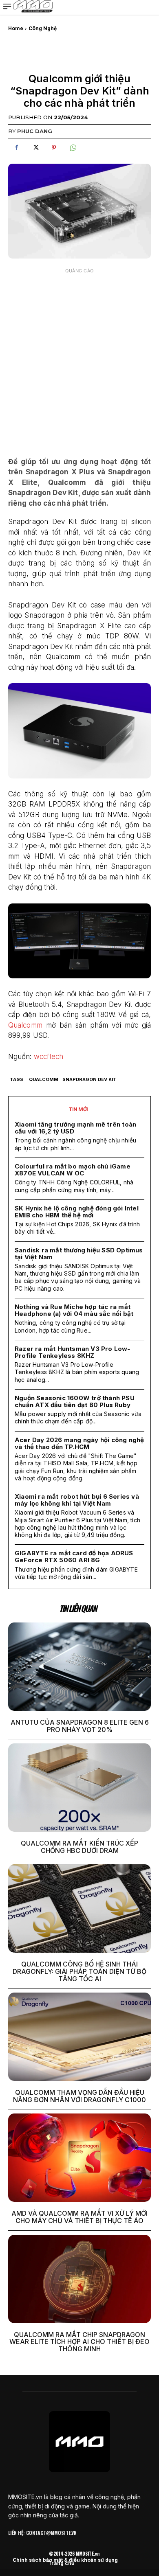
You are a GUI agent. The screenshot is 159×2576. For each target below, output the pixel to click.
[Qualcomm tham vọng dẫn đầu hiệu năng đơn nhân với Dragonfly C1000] (79, 2037)
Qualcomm (25, 1025)
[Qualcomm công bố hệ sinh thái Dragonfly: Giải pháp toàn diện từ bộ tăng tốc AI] (79, 1908)
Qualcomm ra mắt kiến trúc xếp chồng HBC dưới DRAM (79, 1847)
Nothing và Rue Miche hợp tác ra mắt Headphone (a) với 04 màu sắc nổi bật (74, 1310)
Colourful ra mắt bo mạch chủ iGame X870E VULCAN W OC (73, 1170)
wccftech (49, 1057)
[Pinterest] (54, 148)
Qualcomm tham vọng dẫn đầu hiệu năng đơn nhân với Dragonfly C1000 (79, 2096)
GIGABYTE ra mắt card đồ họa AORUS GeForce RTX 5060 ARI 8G (74, 1557)
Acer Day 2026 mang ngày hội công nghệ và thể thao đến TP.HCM (79, 1443)
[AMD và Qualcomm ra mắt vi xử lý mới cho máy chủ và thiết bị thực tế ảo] (79, 2158)
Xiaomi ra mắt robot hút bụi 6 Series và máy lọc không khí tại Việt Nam (77, 1500)
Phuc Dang (35, 131)
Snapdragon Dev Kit (89, 1079)
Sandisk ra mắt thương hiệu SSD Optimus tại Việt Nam (79, 1254)
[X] (35, 148)
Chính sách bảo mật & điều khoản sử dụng (65, 2560)
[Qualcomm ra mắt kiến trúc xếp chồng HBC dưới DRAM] (79, 1788)
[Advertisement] (79, 357)
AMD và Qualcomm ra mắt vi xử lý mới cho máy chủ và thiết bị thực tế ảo (79, 2217)
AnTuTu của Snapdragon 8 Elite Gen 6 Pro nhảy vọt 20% (80, 1726)
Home (16, 28)
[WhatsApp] (73, 148)
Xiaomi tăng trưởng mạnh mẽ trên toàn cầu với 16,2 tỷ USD (75, 1128)
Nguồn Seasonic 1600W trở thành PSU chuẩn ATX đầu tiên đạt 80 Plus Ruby (75, 1401)
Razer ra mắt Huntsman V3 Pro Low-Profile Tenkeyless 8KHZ (73, 1352)
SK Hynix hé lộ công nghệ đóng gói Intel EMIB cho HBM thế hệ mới (77, 1212)
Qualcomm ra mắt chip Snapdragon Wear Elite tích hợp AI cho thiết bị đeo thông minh (79, 2342)
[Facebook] (16, 148)
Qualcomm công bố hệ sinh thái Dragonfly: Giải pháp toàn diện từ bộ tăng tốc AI (79, 1971)
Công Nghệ (43, 28)
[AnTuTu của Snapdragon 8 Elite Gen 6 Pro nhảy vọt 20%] (79, 1667)
